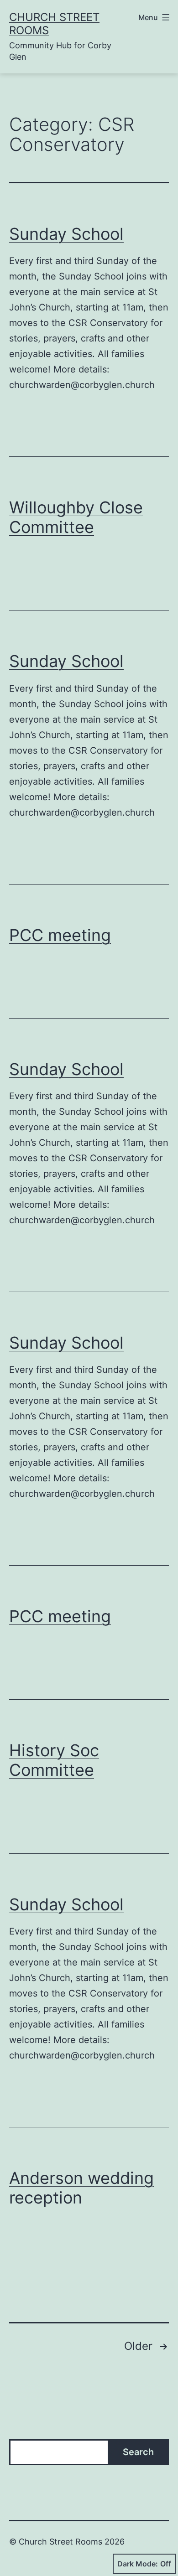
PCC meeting (60, 935)
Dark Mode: (138, 2564)
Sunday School (66, 234)
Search (138, 2452)
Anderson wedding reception (81, 2188)
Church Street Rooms (54, 24)
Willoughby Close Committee (76, 517)
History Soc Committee (54, 1760)
